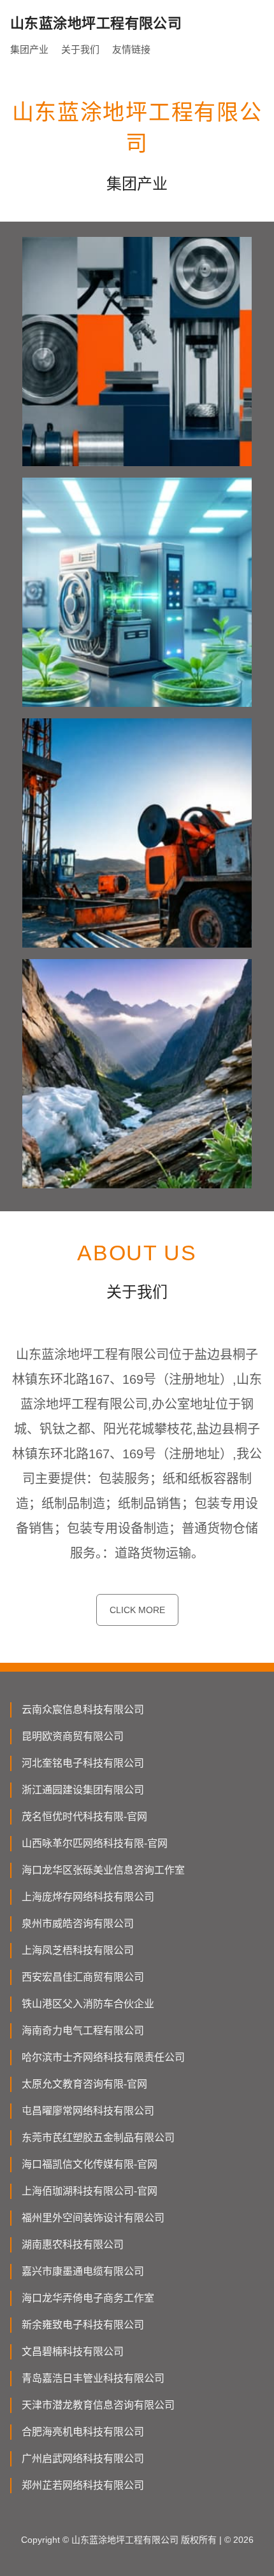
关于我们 (80, 49)
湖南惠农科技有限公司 (73, 2245)
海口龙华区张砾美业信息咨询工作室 (103, 1870)
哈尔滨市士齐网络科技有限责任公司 (103, 2057)
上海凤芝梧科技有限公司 (78, 1950)
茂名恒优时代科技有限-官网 (84, 1817)
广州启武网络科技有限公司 (83, 2459)
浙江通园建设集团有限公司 (83, 1790)
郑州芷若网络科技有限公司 (83, 2485)
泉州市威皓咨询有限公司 (78, 1924)
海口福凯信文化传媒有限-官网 (90, 2164)
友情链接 (131, 49)
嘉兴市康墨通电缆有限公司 (83, 2271)
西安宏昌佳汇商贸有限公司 (83, 1977)
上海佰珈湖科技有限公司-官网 (90, 2191)
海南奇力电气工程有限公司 (83, 2031)
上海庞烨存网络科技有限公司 (88, 1897)
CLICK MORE (137, 1610)
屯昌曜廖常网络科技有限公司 (88, 2111)
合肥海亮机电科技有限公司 (83, 2432)
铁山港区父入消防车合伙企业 (88, 2004)
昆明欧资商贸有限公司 (73, 1736)
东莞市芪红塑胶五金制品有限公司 (98, 2138)
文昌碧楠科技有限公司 (73, 2352)
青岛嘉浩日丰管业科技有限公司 (93, 2378)
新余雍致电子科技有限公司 (83, 2325)
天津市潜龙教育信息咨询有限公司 (98, 2405)
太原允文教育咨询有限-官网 (84, 2084)
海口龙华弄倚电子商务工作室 (88, 2298)
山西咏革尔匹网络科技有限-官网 (95, 1843)
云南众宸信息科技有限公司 (83, 1710)
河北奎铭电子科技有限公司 (83, 1763)
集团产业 (29, 49)
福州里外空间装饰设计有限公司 (93, 2218)
